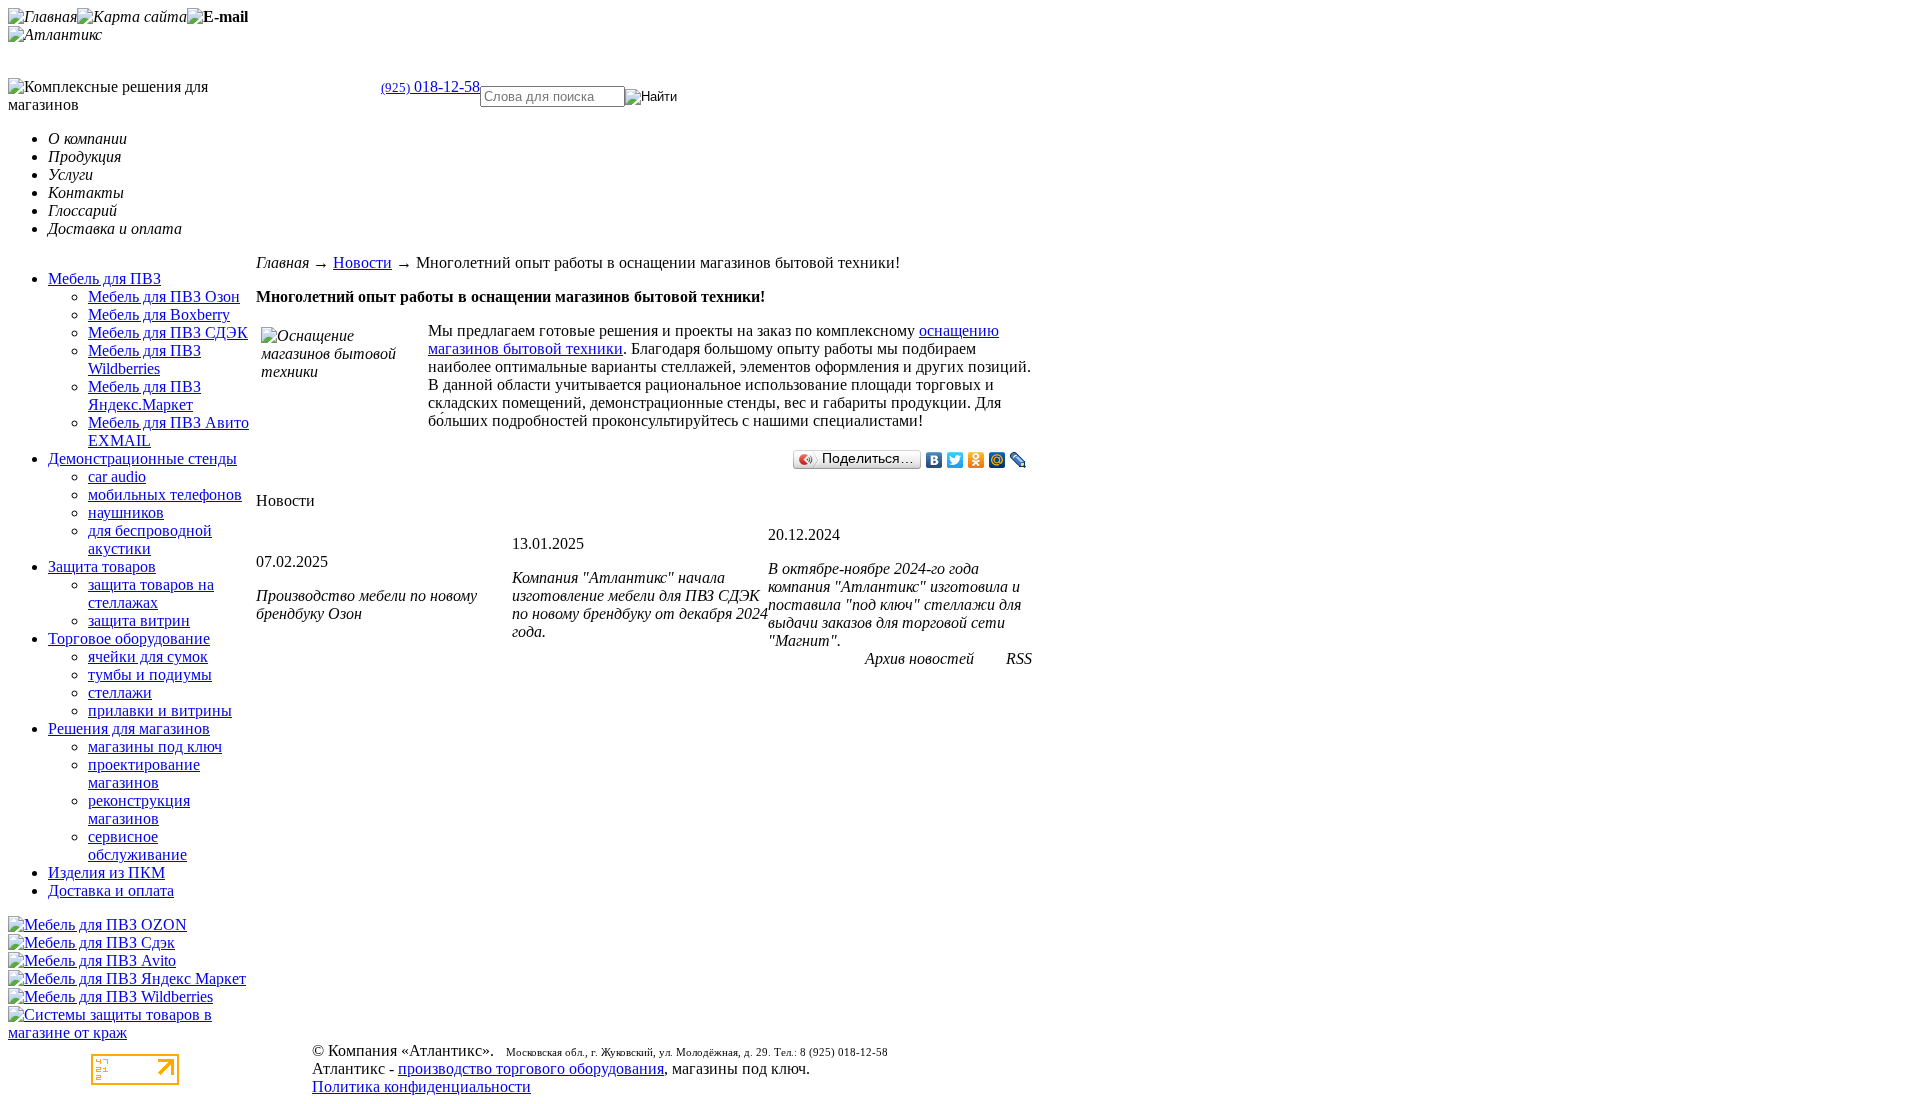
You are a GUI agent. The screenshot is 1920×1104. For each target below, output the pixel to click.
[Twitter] (955, 460)
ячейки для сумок (148, 656)
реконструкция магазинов (139, 809)
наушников (126, 512)
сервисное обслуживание (137, 845)
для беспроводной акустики (150, 539)
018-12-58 (430, 86)
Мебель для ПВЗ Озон (164, 296)
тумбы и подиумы (150, 674)
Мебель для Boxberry (159, 314)
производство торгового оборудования (531, 1068)
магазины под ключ (155, 746)
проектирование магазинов (144, 773)
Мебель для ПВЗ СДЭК (168, 332)
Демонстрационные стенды (142, 458)
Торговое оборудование (129, 638)
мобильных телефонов (165, 494)
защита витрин (139, 620)
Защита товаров (102, 566)
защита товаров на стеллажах (151, 593)
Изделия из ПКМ (106, 872)
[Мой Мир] (997, 460)
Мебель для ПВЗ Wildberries (144, 359)
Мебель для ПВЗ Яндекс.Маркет (144, 395)
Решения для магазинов (129, 728)
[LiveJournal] (1018, 460)
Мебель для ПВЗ (104, 278)
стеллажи (120, 692)
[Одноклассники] (976, 460)
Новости (362, 262)
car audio (117, 476)
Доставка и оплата (111, 890)
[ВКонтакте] (934, 460)
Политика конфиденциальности (421, 1086)
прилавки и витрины (160, 710)
